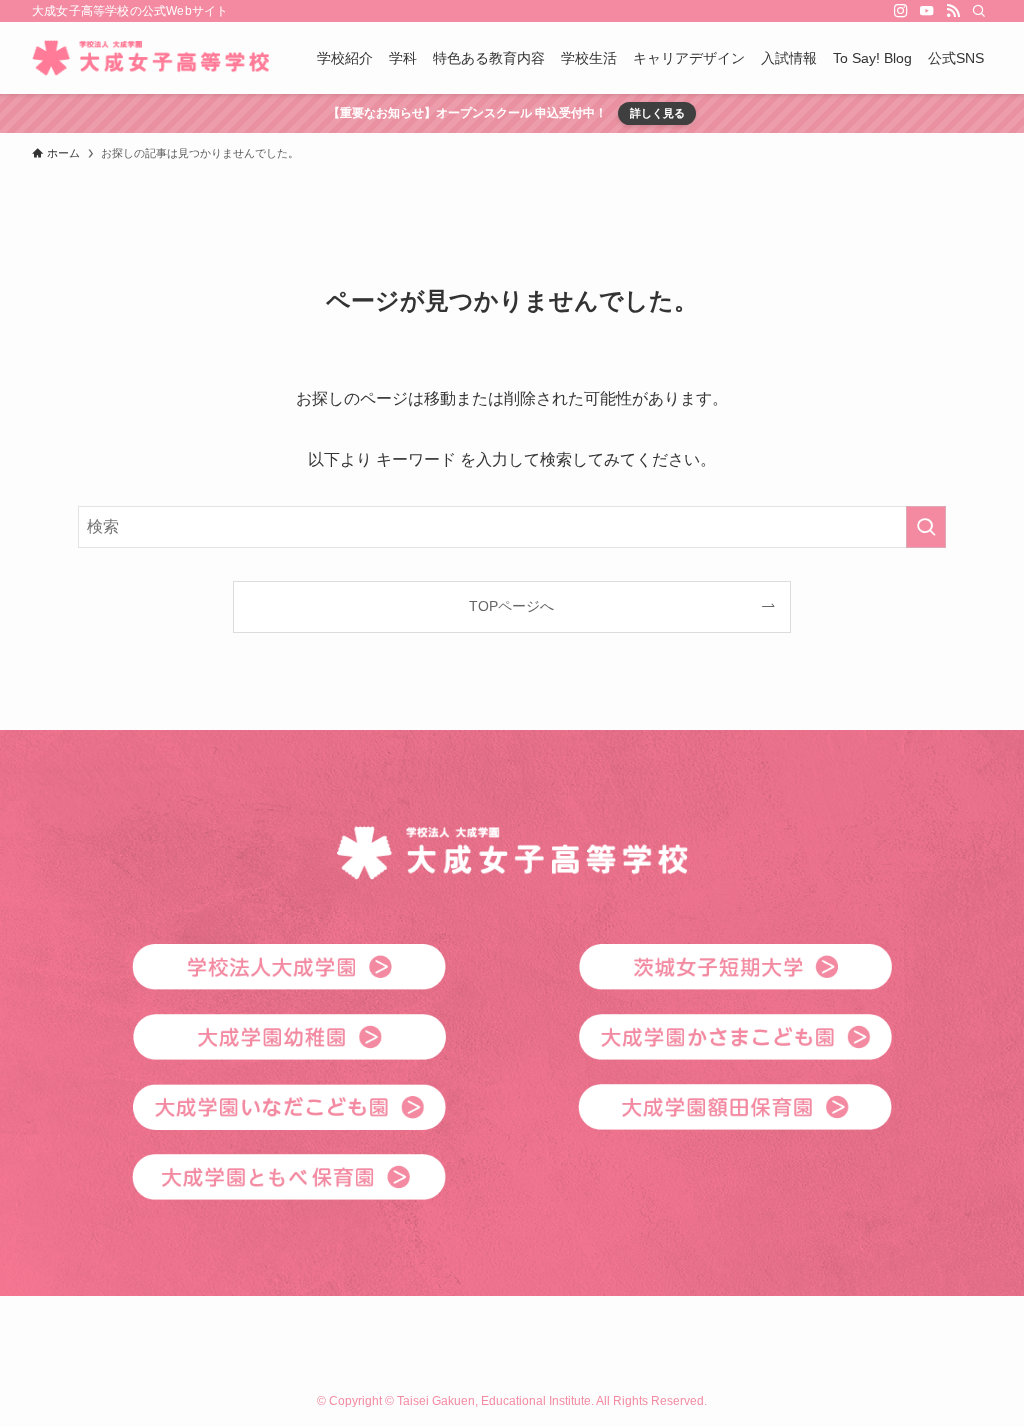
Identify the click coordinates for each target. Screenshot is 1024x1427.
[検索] (979, 11)
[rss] (953, 11)
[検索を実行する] (926, 527)
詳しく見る (657, 113)
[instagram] (901, 11)
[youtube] (927, 11)
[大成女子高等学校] (150, 58)
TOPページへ (511, 606)
